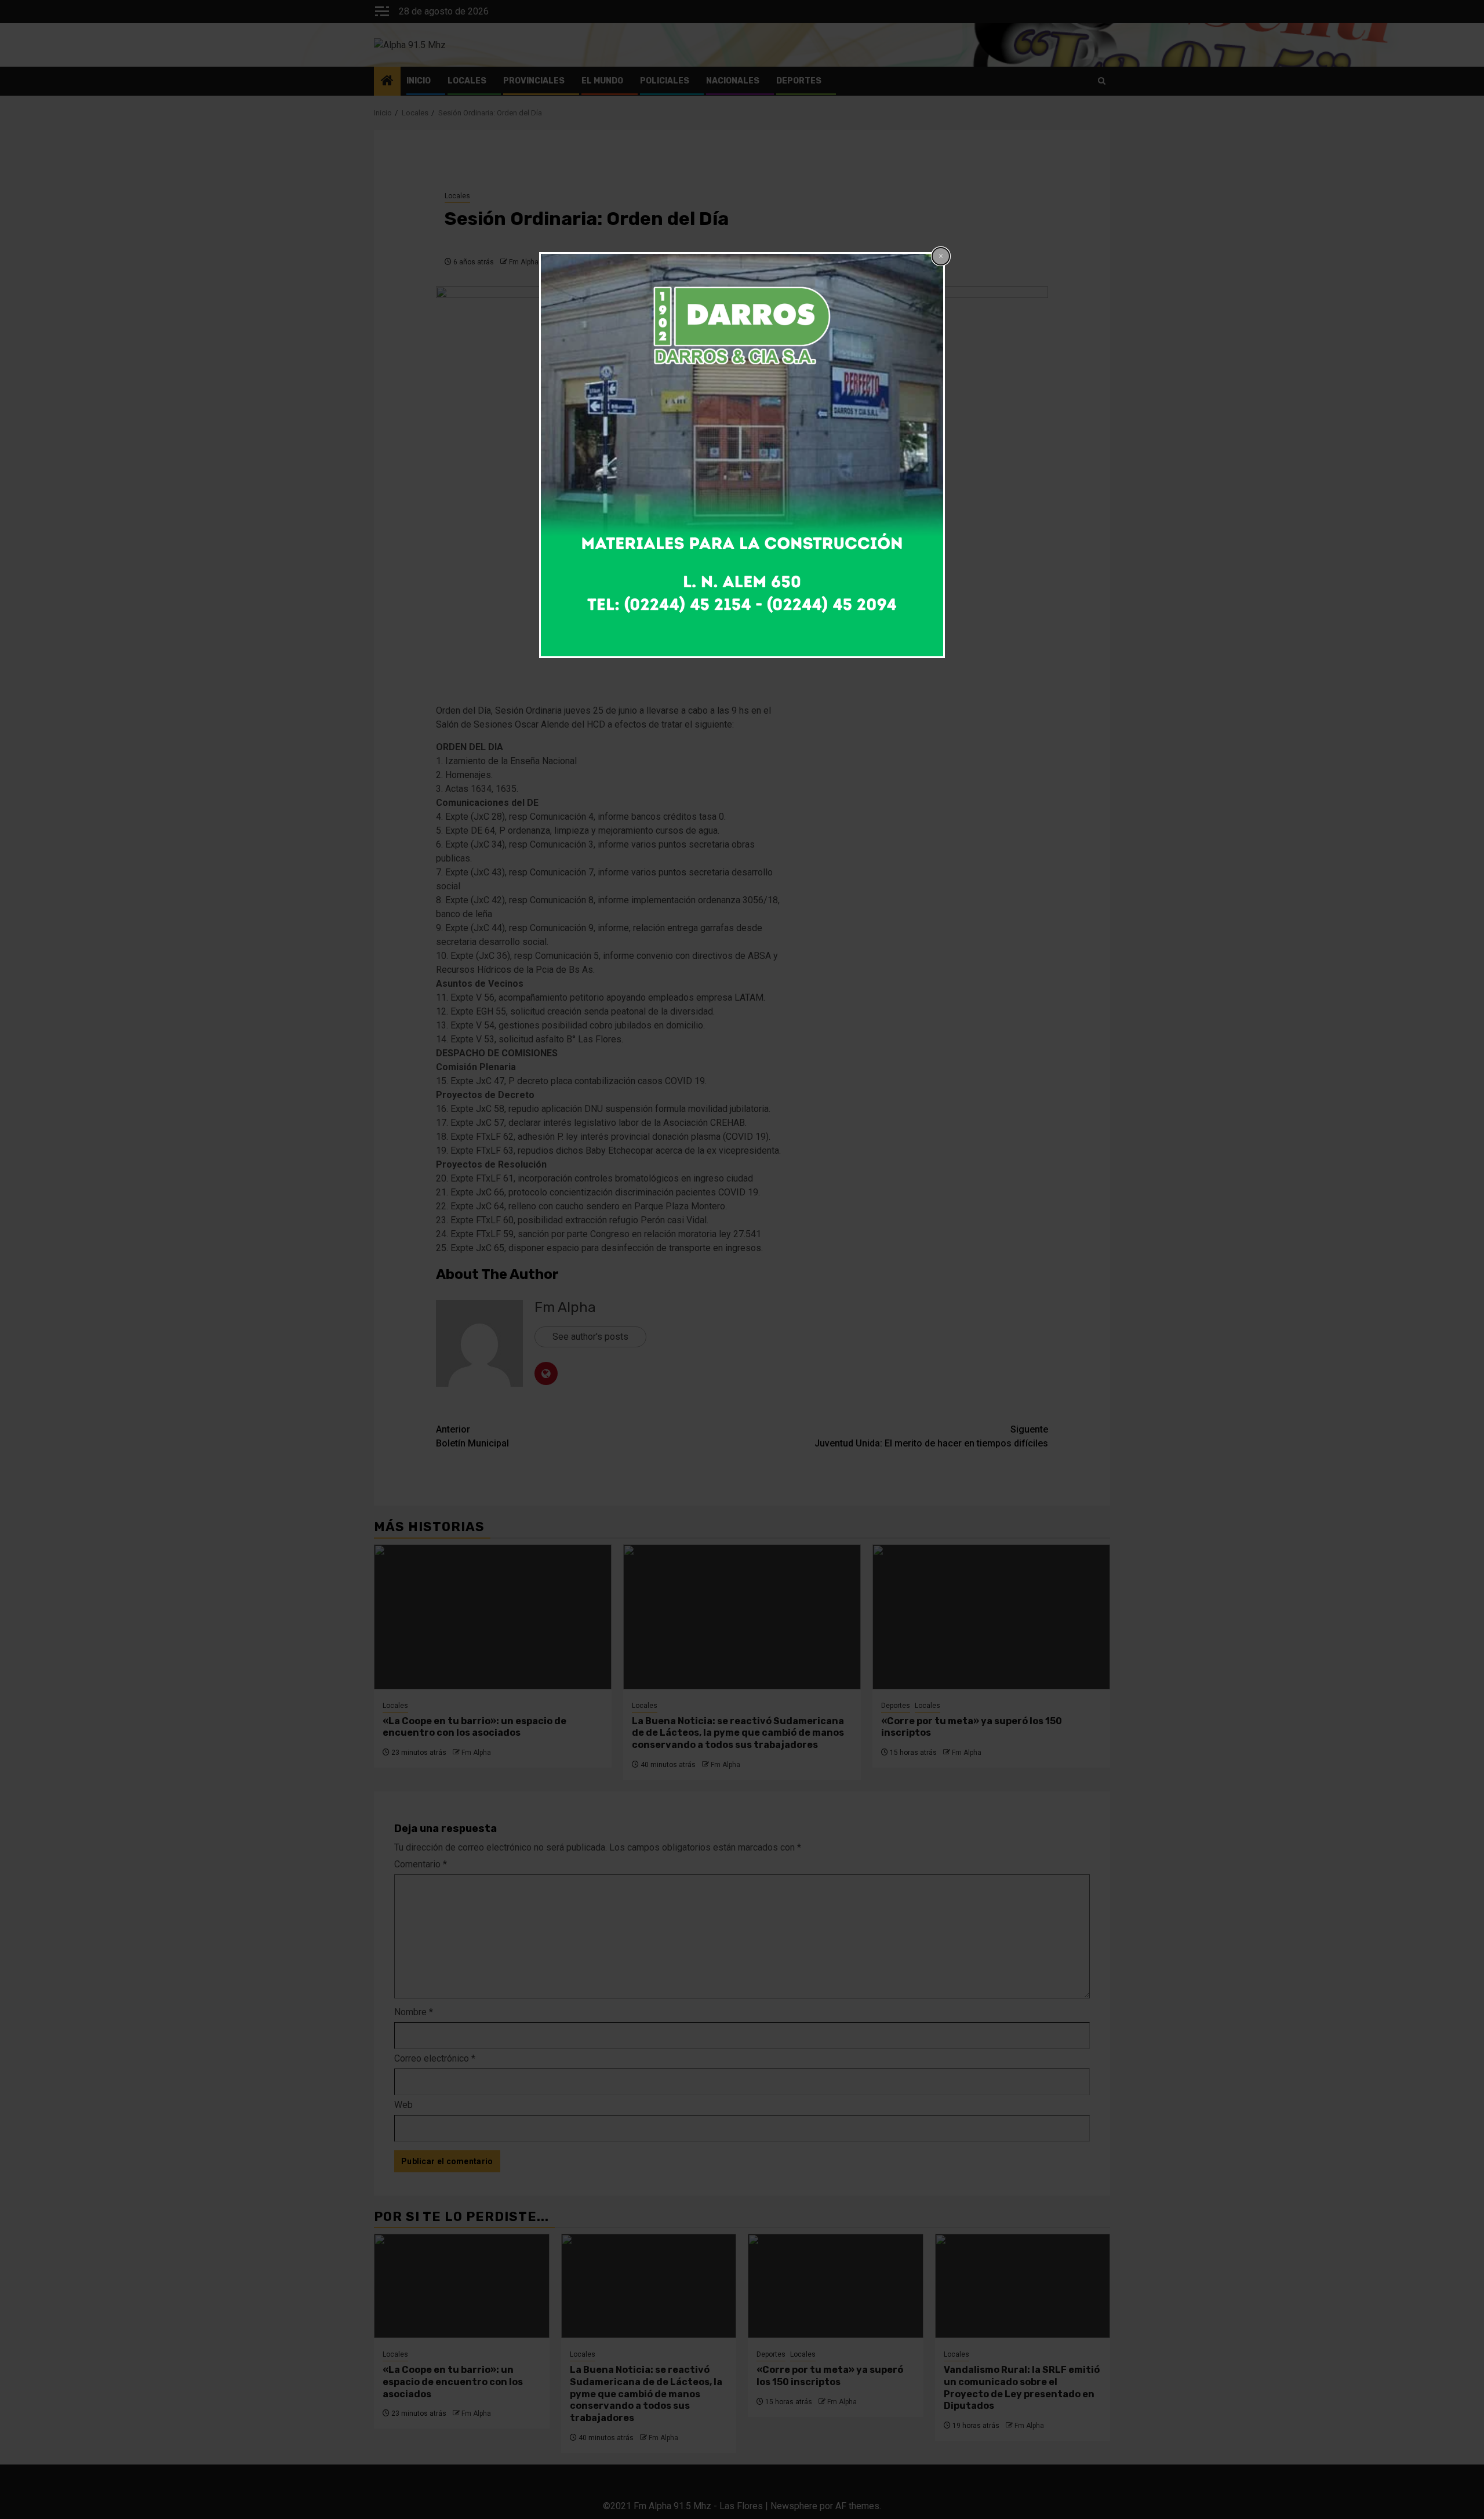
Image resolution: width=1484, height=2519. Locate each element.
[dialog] (742, 455)
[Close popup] (941, 256)
